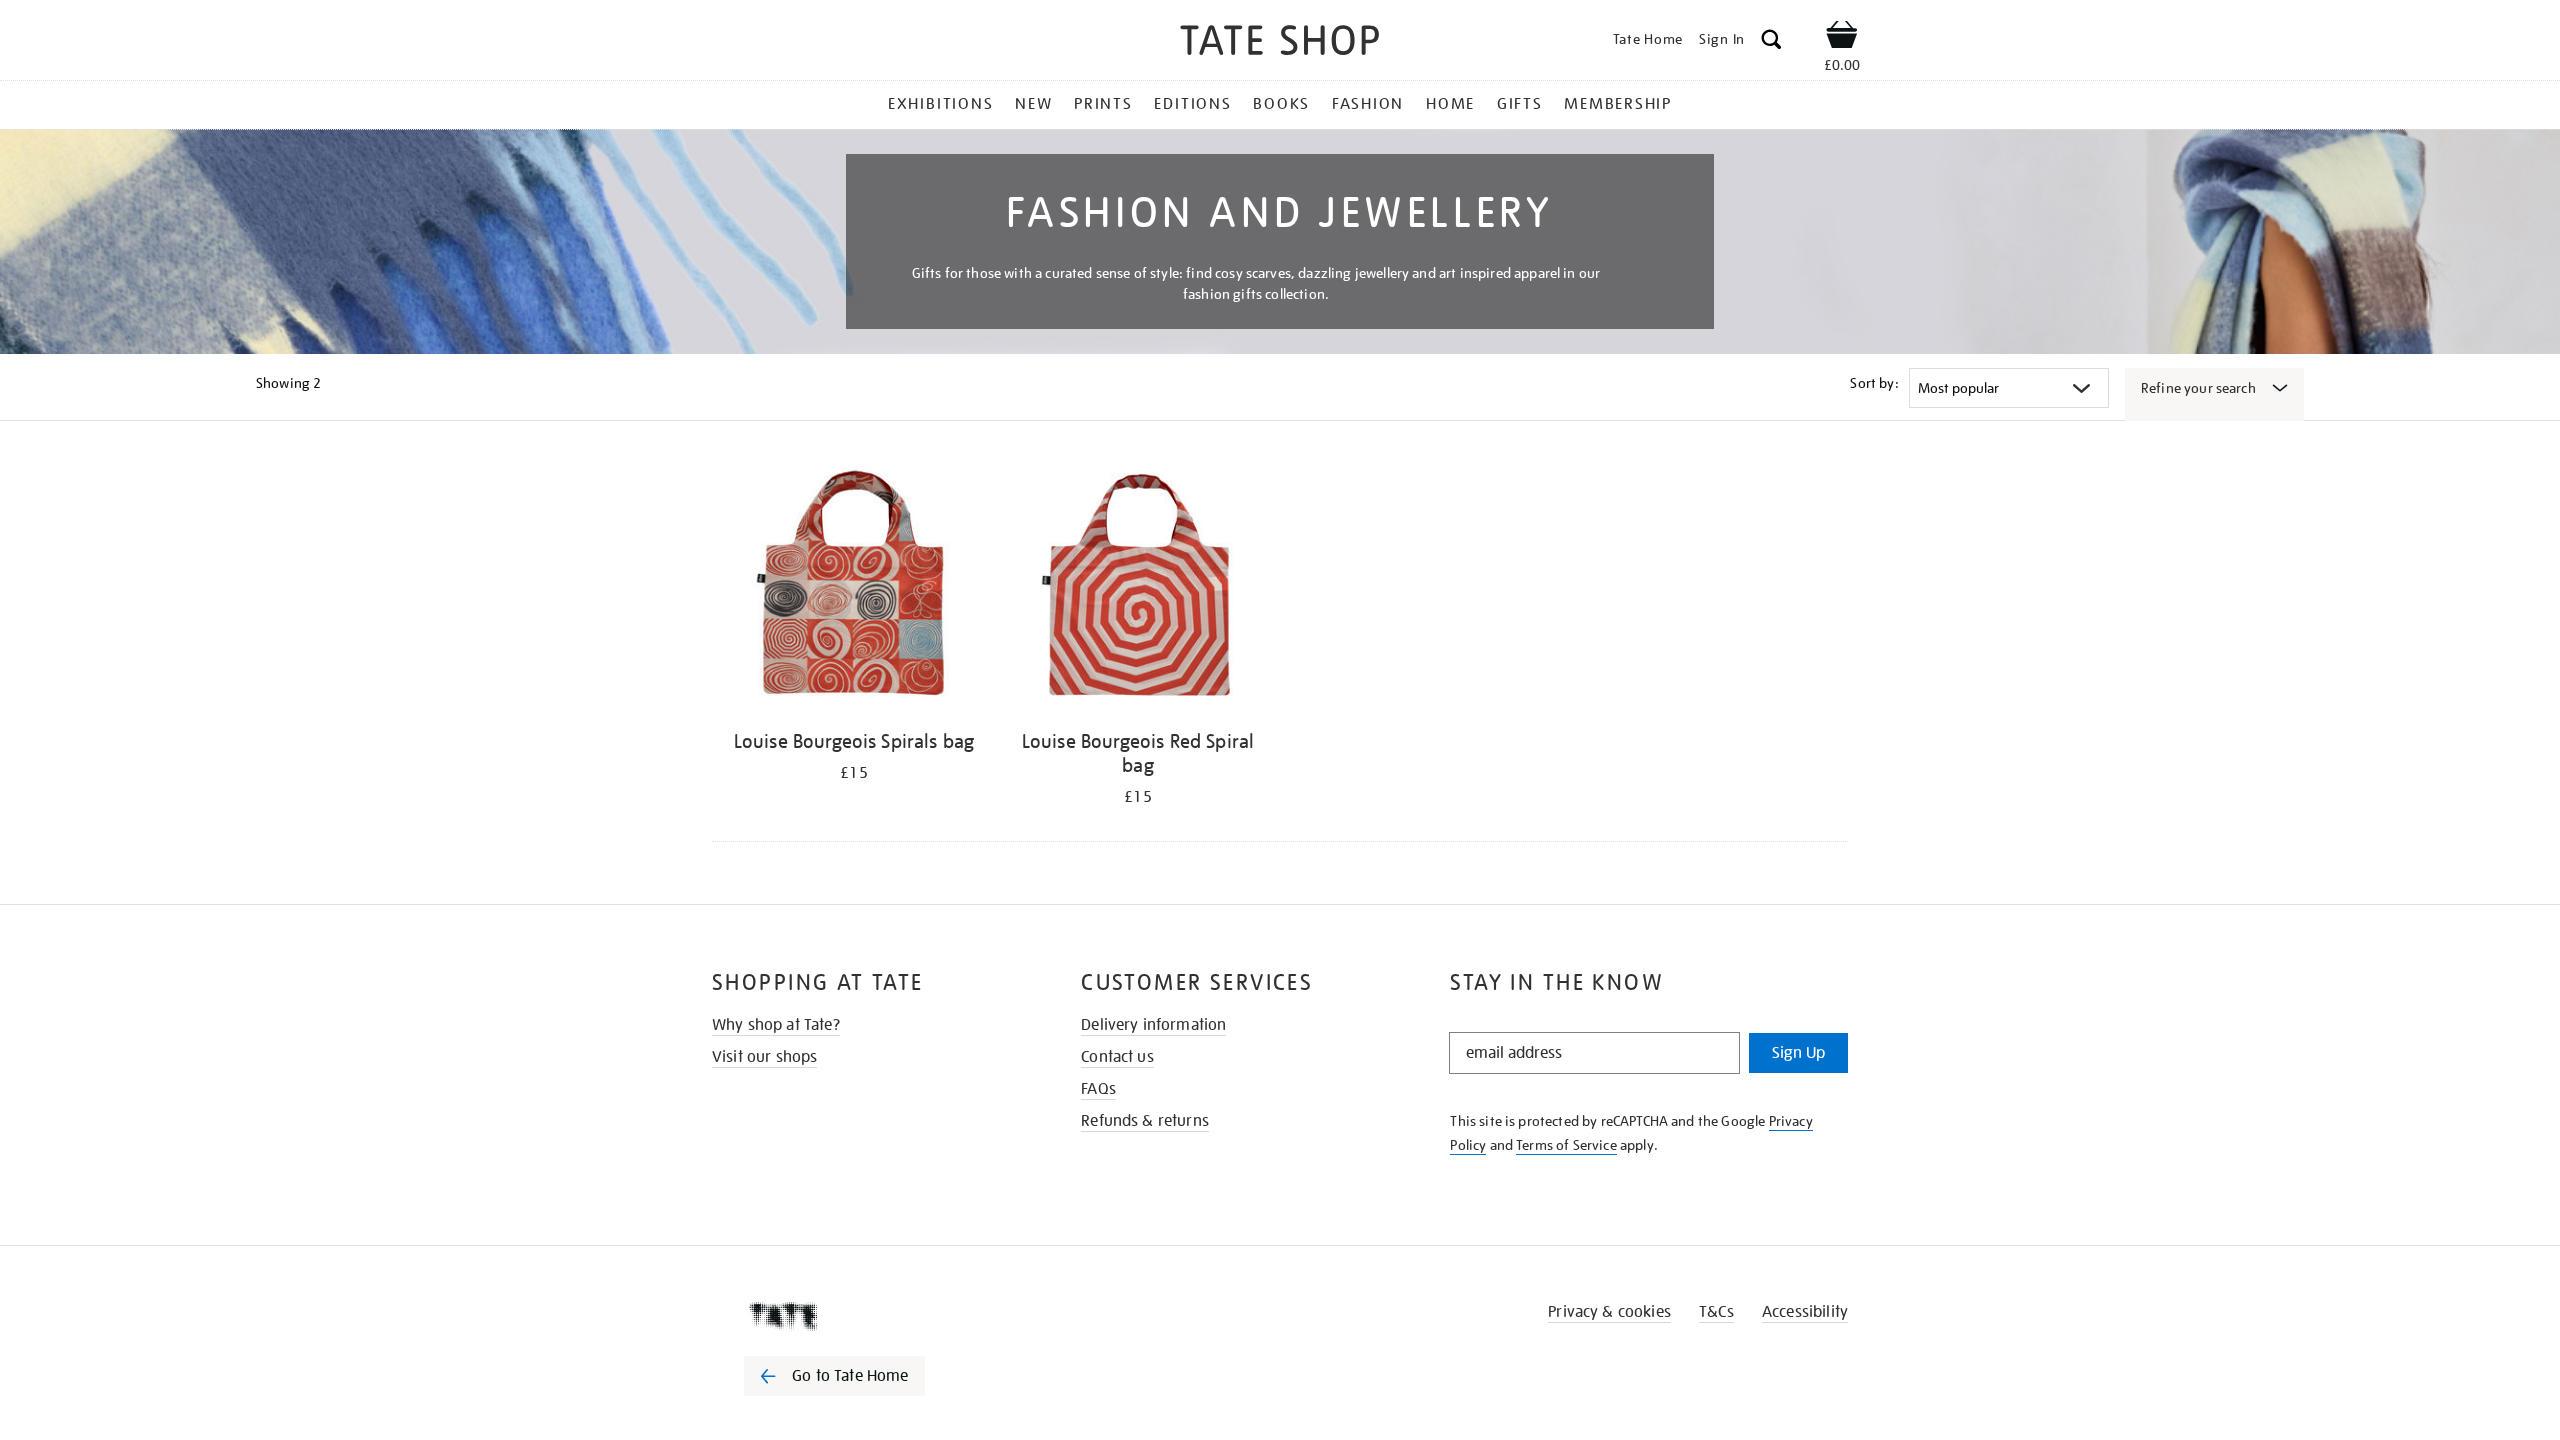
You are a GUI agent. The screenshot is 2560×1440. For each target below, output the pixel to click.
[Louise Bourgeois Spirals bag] (854, 588)
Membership (1618, 104)
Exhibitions (940, 104)
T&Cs (1716, 1312)
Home (1450, 104)
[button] (1771, 42)
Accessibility (1805, 1312)
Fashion (1368, 104)
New (1033, 104)
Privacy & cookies (1609, 1312)
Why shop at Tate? (776, 1025)
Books (1281, 104)
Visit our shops (764, 1057)
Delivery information (1153, 1025)
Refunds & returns (1145, 1121)
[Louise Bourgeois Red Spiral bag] (1138, 588)
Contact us (1117, 1057)
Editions (1192, 104)
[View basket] (1842, 38)
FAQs (1098, 1089)
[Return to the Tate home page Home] (1280, 43)
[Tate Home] (870, 1316)
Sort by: (1874, 383)
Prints (1103, 104)
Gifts (1520, 104)
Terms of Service (1566, 1145)
